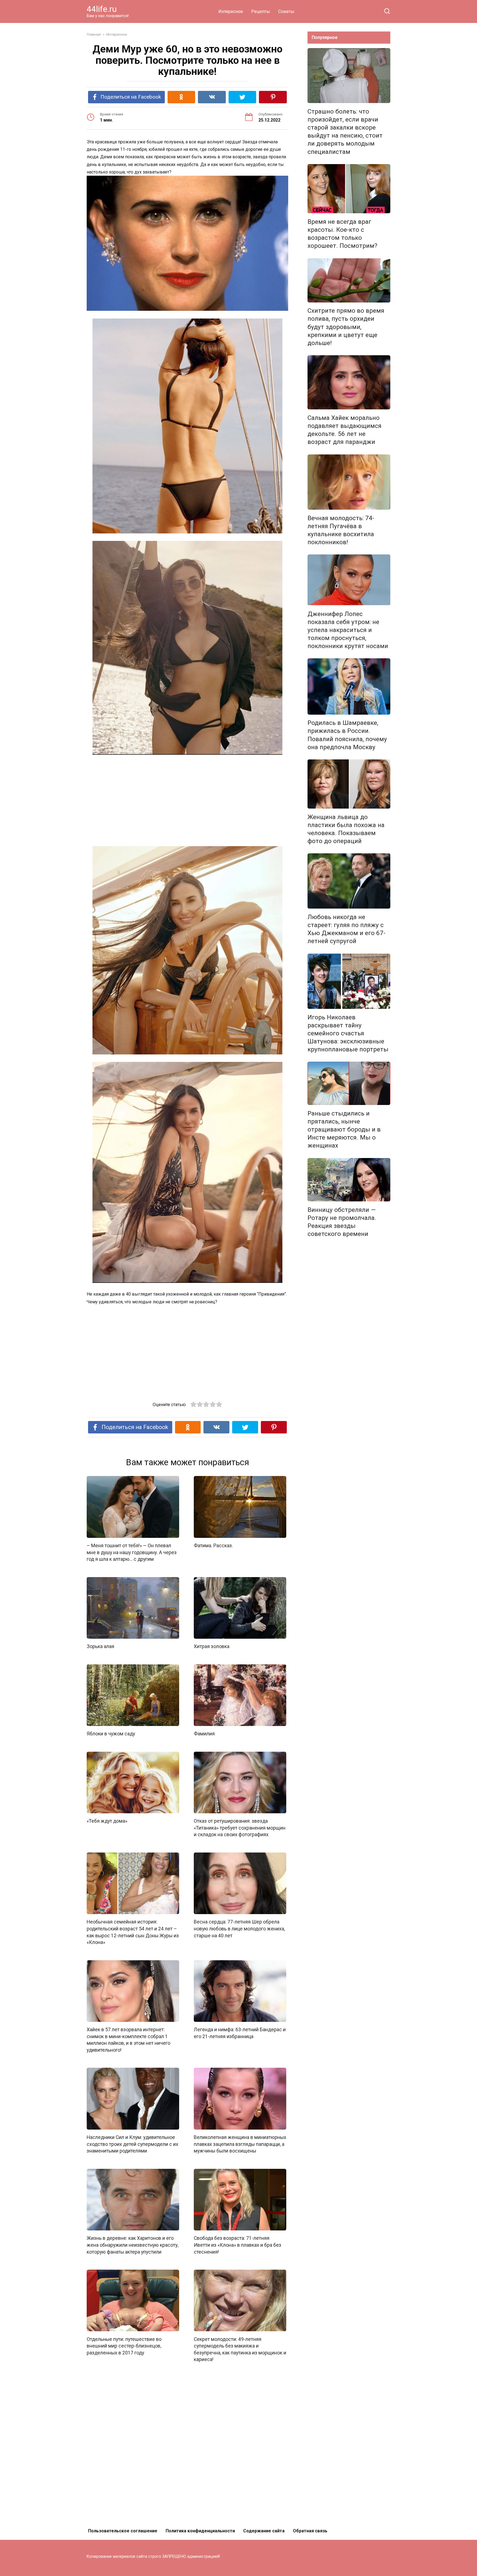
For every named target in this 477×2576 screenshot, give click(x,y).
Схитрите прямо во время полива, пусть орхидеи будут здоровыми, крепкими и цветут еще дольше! (346, 327)
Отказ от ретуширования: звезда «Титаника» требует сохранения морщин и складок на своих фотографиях (240, 1828)
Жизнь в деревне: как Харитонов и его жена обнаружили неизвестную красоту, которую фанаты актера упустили (132, 2245)
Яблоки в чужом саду (111, 1734)
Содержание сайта (264, 2531)
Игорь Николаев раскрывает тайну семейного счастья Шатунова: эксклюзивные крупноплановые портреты (348, 1033)
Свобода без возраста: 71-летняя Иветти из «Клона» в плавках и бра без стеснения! (238, 2245)
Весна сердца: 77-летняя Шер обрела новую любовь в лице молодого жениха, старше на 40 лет (239, 1929)
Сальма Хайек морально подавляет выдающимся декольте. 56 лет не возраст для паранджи (344, 430)
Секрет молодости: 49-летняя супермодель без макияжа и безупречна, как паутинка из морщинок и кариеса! (240, 2349)
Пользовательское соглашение (123, 2531)
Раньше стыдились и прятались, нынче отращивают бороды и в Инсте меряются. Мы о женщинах (344, 1129)
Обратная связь (310, 2531)
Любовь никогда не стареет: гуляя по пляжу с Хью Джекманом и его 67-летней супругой (346, 929)
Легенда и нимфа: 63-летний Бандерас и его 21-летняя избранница (240, 2033)
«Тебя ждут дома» (107, 1821)
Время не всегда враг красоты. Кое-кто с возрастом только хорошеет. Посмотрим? (342, 234)
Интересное (231, 11)
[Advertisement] (187, 801)
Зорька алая (100, 1646)
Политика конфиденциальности (200, 2531)
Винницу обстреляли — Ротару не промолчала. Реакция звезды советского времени (342, 1222)
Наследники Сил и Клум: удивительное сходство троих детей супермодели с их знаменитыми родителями (132, 2144)
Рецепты (261, 11)
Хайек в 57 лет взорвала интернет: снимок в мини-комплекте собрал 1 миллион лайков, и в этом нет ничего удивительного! (128, 2040)
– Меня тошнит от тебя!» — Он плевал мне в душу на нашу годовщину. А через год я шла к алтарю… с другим (132, 1552)
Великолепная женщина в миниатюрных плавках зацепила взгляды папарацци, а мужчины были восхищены (240, 2144)
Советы (286, 11)
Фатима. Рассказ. (213, 1546)
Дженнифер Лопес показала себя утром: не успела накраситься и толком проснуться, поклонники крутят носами (348, 630)
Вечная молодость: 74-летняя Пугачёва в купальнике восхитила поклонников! (341, 530)
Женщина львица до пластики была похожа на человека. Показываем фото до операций (346, 829)
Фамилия (204, 1734)
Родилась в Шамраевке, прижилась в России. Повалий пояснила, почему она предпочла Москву (347, 735)
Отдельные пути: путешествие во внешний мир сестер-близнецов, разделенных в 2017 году (124, 2346)
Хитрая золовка (212, 1646)
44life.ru (102, 9)
